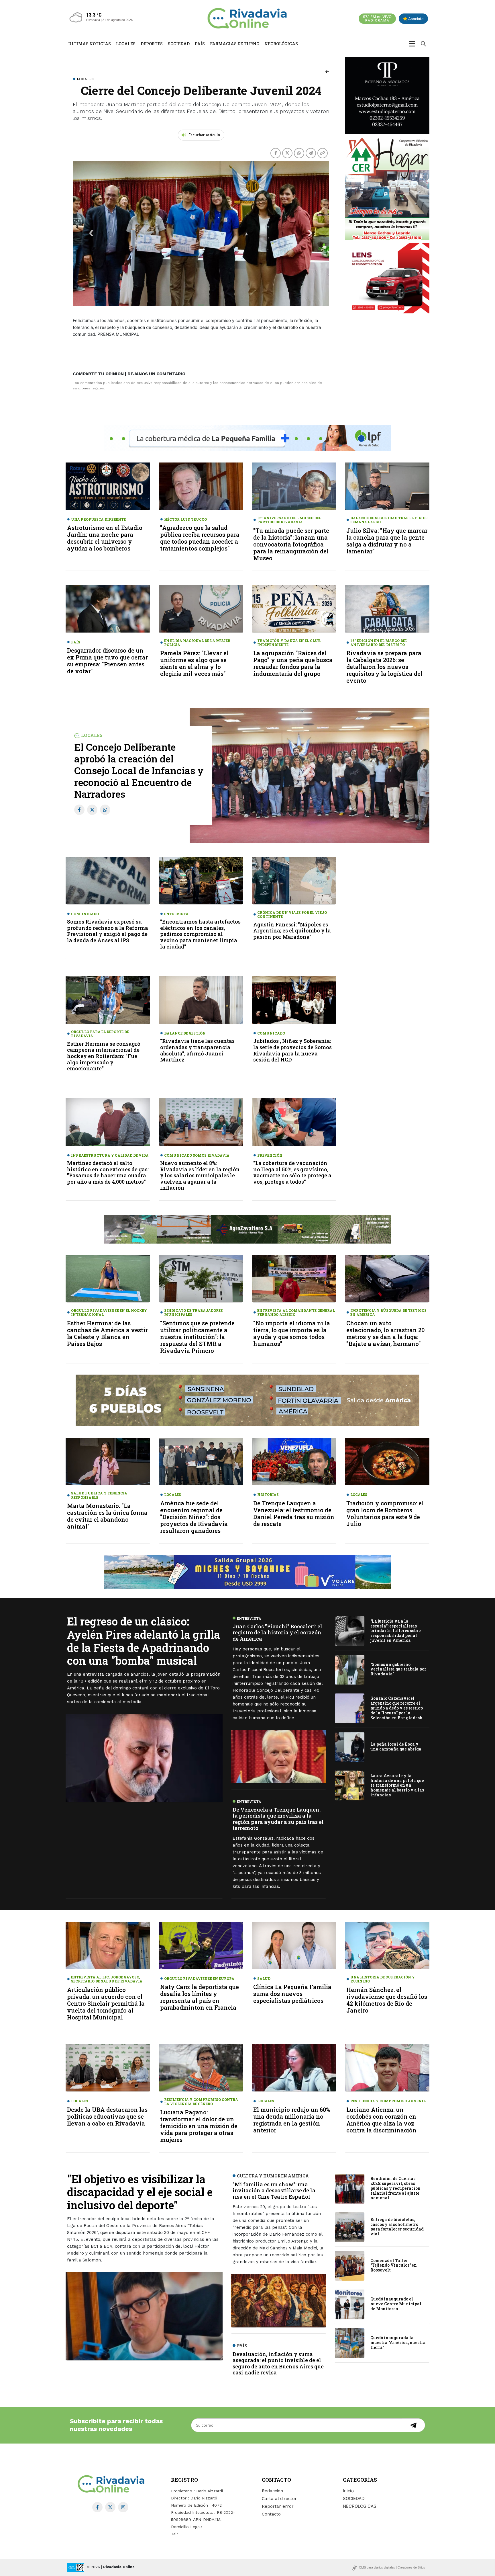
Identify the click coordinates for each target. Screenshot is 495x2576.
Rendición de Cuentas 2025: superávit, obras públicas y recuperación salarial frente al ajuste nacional (395, 2188)
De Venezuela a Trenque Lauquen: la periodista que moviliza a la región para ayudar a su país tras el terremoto (278, 1819)
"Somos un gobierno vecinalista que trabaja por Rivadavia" (398, 1669)
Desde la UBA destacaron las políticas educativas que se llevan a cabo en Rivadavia (107, 2116)
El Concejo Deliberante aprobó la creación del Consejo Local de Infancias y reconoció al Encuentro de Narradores (139, 770)
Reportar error (278, 2506)
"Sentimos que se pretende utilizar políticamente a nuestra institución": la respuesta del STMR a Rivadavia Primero (197, 1337)
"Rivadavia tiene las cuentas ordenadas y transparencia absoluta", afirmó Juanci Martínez (197, 1050)
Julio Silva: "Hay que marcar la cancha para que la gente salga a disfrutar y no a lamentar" (387, 541)
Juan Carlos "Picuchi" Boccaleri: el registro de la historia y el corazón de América (277, 1633)
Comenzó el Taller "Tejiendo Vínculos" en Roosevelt (394, 2265)
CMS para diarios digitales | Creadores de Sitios (392, 2567)
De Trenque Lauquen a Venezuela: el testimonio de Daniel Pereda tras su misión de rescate (294, 1513)
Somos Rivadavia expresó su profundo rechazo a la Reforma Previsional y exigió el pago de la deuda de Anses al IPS (108, 931)
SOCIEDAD (179, 44)
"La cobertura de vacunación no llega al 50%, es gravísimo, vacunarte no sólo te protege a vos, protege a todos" (292, 1172)
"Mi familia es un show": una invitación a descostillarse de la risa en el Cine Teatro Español (274, 2190)
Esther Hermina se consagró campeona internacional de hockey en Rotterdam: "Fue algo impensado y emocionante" (104, 1056)
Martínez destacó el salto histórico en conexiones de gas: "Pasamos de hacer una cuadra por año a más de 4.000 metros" (108, 1172)
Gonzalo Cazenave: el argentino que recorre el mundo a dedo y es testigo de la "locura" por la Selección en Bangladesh (397, 1708)
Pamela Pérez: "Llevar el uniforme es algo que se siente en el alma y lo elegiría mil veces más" (194, 663)
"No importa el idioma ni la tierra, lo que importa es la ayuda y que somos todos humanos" (292, 1333)
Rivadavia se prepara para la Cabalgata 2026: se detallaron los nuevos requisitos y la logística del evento (384, 667)
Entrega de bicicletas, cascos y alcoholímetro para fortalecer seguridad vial (397, 2227)
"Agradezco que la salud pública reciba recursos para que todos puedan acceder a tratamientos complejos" (200, 538)
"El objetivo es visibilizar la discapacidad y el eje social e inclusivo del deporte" (140, 2192)
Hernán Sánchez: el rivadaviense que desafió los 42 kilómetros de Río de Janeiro (387, 2000)
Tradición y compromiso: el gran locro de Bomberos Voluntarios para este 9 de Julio (385, 1513)
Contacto (271, 2514)
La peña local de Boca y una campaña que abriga (396, 1746)
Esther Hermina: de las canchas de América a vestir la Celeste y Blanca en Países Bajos (107, 1333)
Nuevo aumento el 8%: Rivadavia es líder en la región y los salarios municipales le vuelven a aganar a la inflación (200, 1175)
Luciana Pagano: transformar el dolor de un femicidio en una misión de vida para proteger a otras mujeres (199, 2126)
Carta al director (279, 2499)
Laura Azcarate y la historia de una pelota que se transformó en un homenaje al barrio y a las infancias (397, 1785)
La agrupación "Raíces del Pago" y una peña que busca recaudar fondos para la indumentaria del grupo (293, 663)
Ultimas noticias (90, 44)
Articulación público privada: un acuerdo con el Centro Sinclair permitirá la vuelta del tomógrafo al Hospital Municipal (106, 2003)
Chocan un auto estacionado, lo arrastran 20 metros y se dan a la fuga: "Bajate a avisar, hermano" (385, 1333)
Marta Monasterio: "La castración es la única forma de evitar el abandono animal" (107, 1516)
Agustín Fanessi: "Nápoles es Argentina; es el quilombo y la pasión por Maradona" (292, 931)
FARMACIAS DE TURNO (235, 44)
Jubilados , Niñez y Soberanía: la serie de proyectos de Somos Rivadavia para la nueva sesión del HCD (292, 1050)
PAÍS (200, 44)
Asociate (416, 19)
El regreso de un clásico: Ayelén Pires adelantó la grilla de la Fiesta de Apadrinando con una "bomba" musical (144, 1641)
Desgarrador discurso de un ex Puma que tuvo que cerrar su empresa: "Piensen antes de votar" (107, 661)
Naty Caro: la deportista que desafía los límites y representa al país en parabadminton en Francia (200, 1997)
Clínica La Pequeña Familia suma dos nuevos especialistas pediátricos (292, 1994)
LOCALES (126, 44)
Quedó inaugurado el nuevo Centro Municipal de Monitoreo (396, 2304)
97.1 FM (377, 18)
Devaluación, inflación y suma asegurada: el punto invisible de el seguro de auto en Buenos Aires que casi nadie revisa (278, 2363)
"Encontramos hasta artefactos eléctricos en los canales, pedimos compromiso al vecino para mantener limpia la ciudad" (200, 934)
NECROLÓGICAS (281, 44)
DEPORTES (152, 44)
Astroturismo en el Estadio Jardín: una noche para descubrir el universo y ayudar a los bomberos (105, 538)
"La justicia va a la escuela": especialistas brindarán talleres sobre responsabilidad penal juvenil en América (396, 1630)
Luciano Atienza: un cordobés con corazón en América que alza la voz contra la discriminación (381, 2120)
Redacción (272, 2491)
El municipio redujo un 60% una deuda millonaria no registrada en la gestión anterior (292, 2120)
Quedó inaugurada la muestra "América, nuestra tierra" (398, 2342)
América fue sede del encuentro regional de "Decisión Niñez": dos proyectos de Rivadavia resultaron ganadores (194, 1517)
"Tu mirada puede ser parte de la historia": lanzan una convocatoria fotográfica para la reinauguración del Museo (291, 544)
